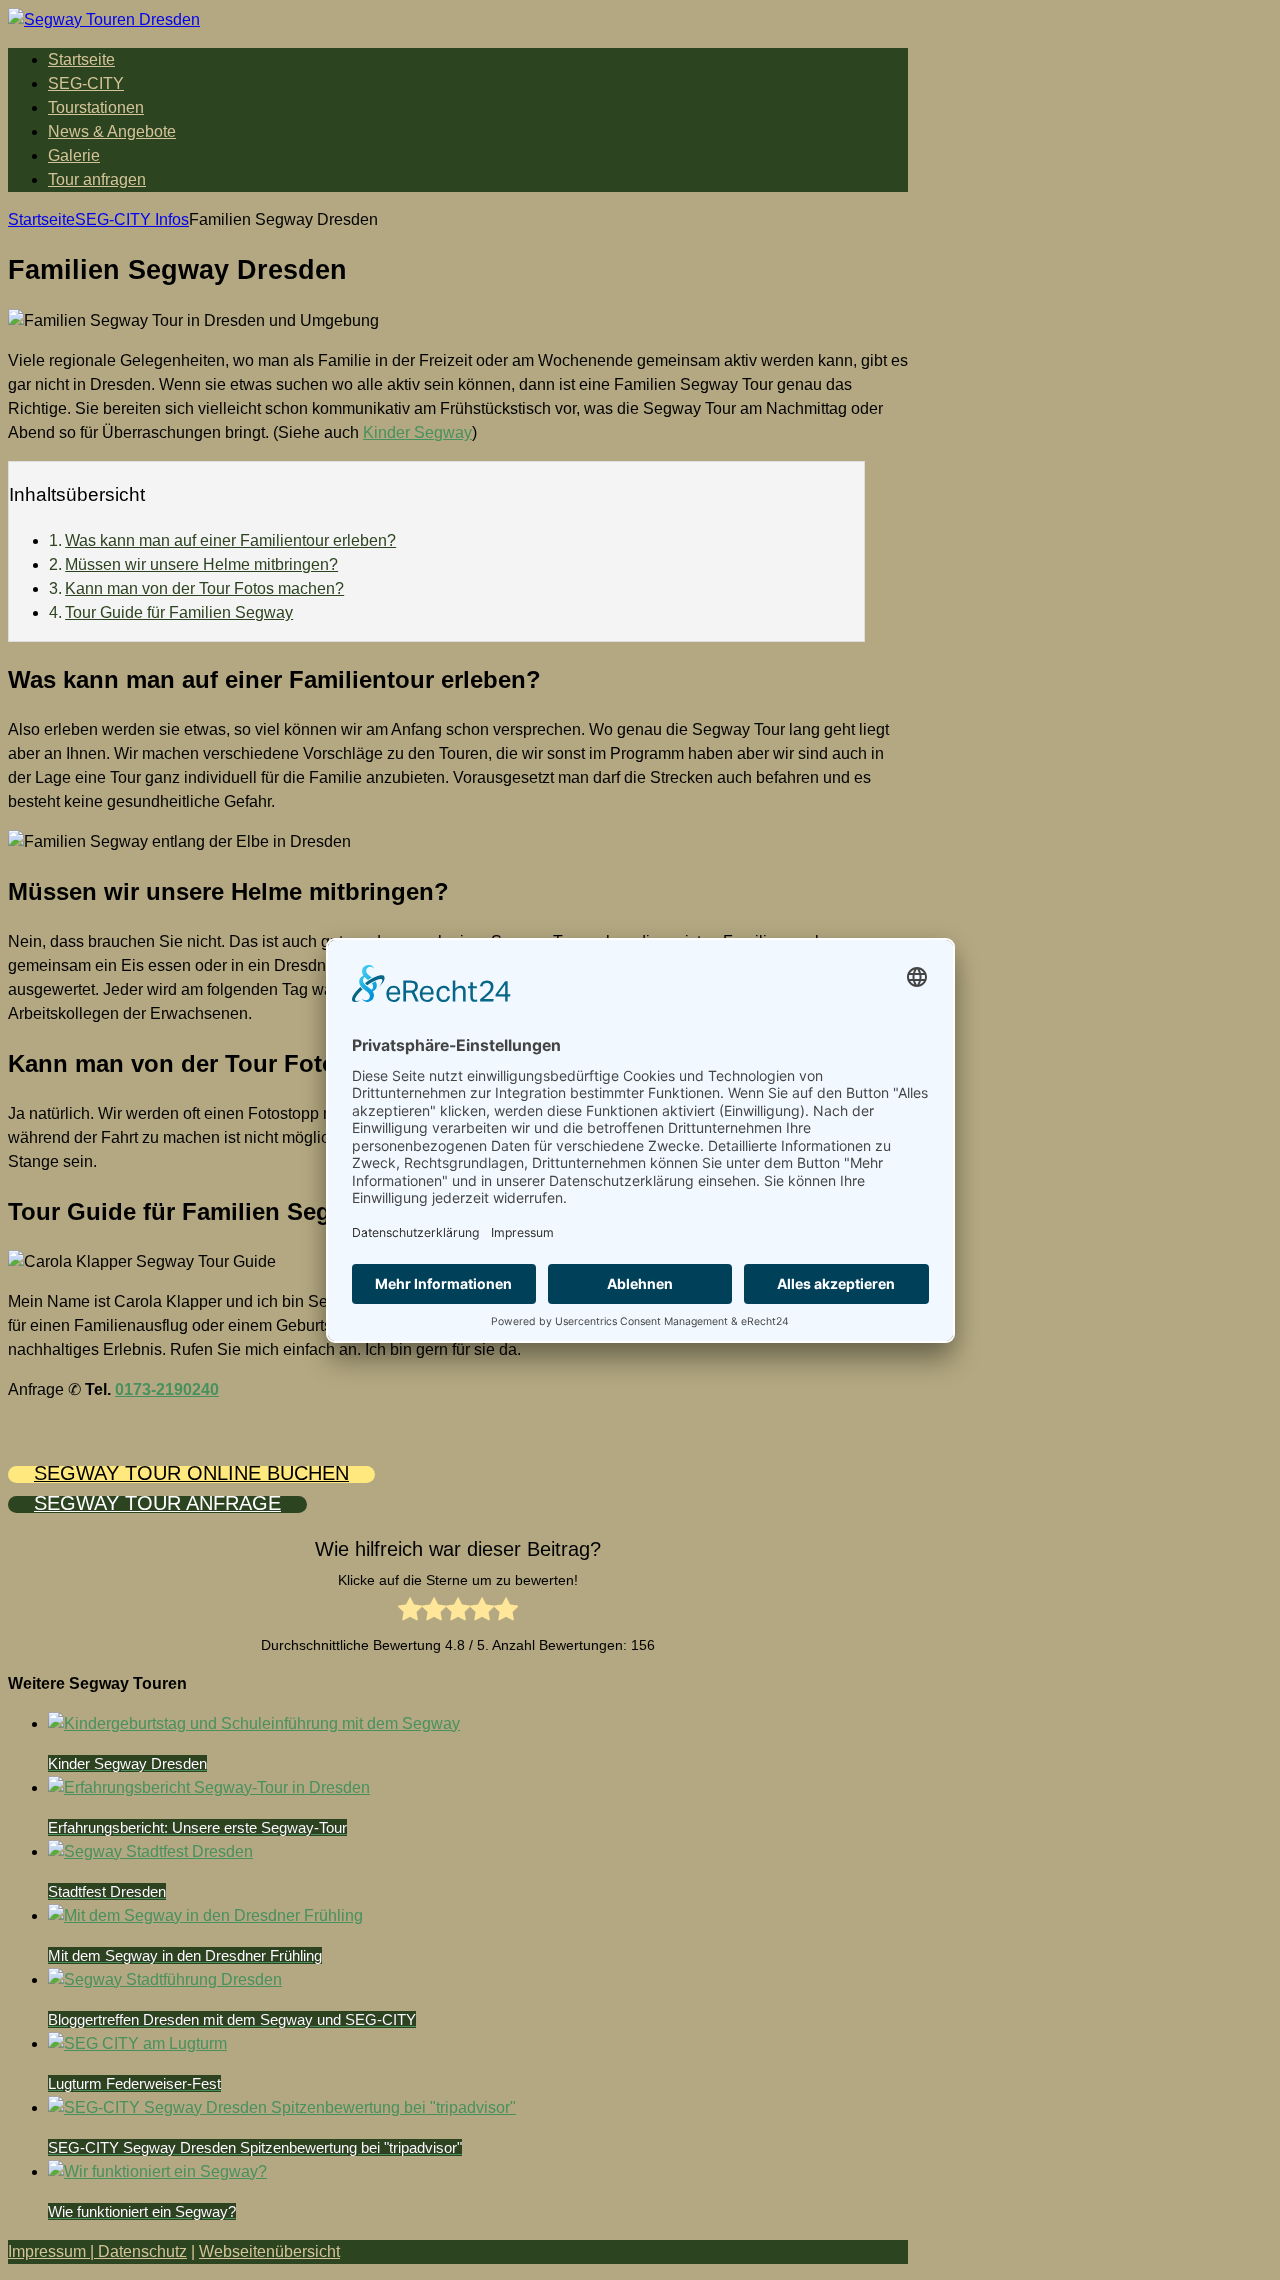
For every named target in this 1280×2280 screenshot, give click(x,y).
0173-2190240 (167, 1389)
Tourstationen (96, 107)
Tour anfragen (97, 179)
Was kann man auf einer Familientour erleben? (230, 540)
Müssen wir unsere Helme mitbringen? (201, 564)
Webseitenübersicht (269, 2251)
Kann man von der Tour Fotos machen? (204, 588)
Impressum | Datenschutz (97, 2251)
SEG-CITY (86, 83)
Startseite (81, 59)
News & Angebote (112, 131)
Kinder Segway (417, 432)
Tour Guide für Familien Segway (179, 612)
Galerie (74, 155)
